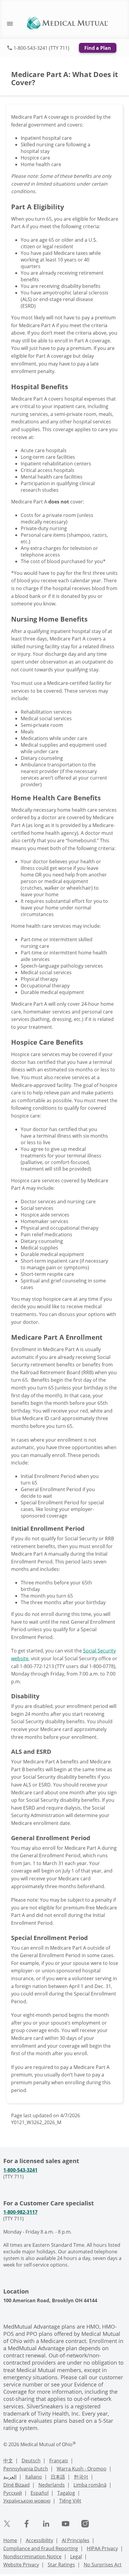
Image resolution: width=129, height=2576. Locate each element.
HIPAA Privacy (102, 2548)
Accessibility (39, 2540)
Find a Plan (98, 48)
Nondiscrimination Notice (32, 2557)
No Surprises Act (103, 2565)
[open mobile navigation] (7, 23)
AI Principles (76, 2540)
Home (10, 2540)
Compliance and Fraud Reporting (41, 2548)
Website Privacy (21, 2565)
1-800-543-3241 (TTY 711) (41, 48)
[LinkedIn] (46, 2524)
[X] (7, 2524)
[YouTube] (66, 2524)
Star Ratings (61, 2565)
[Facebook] (27, 2524)
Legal (76, 2557)
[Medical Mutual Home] (67, 22)
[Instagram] (85, 2524)
